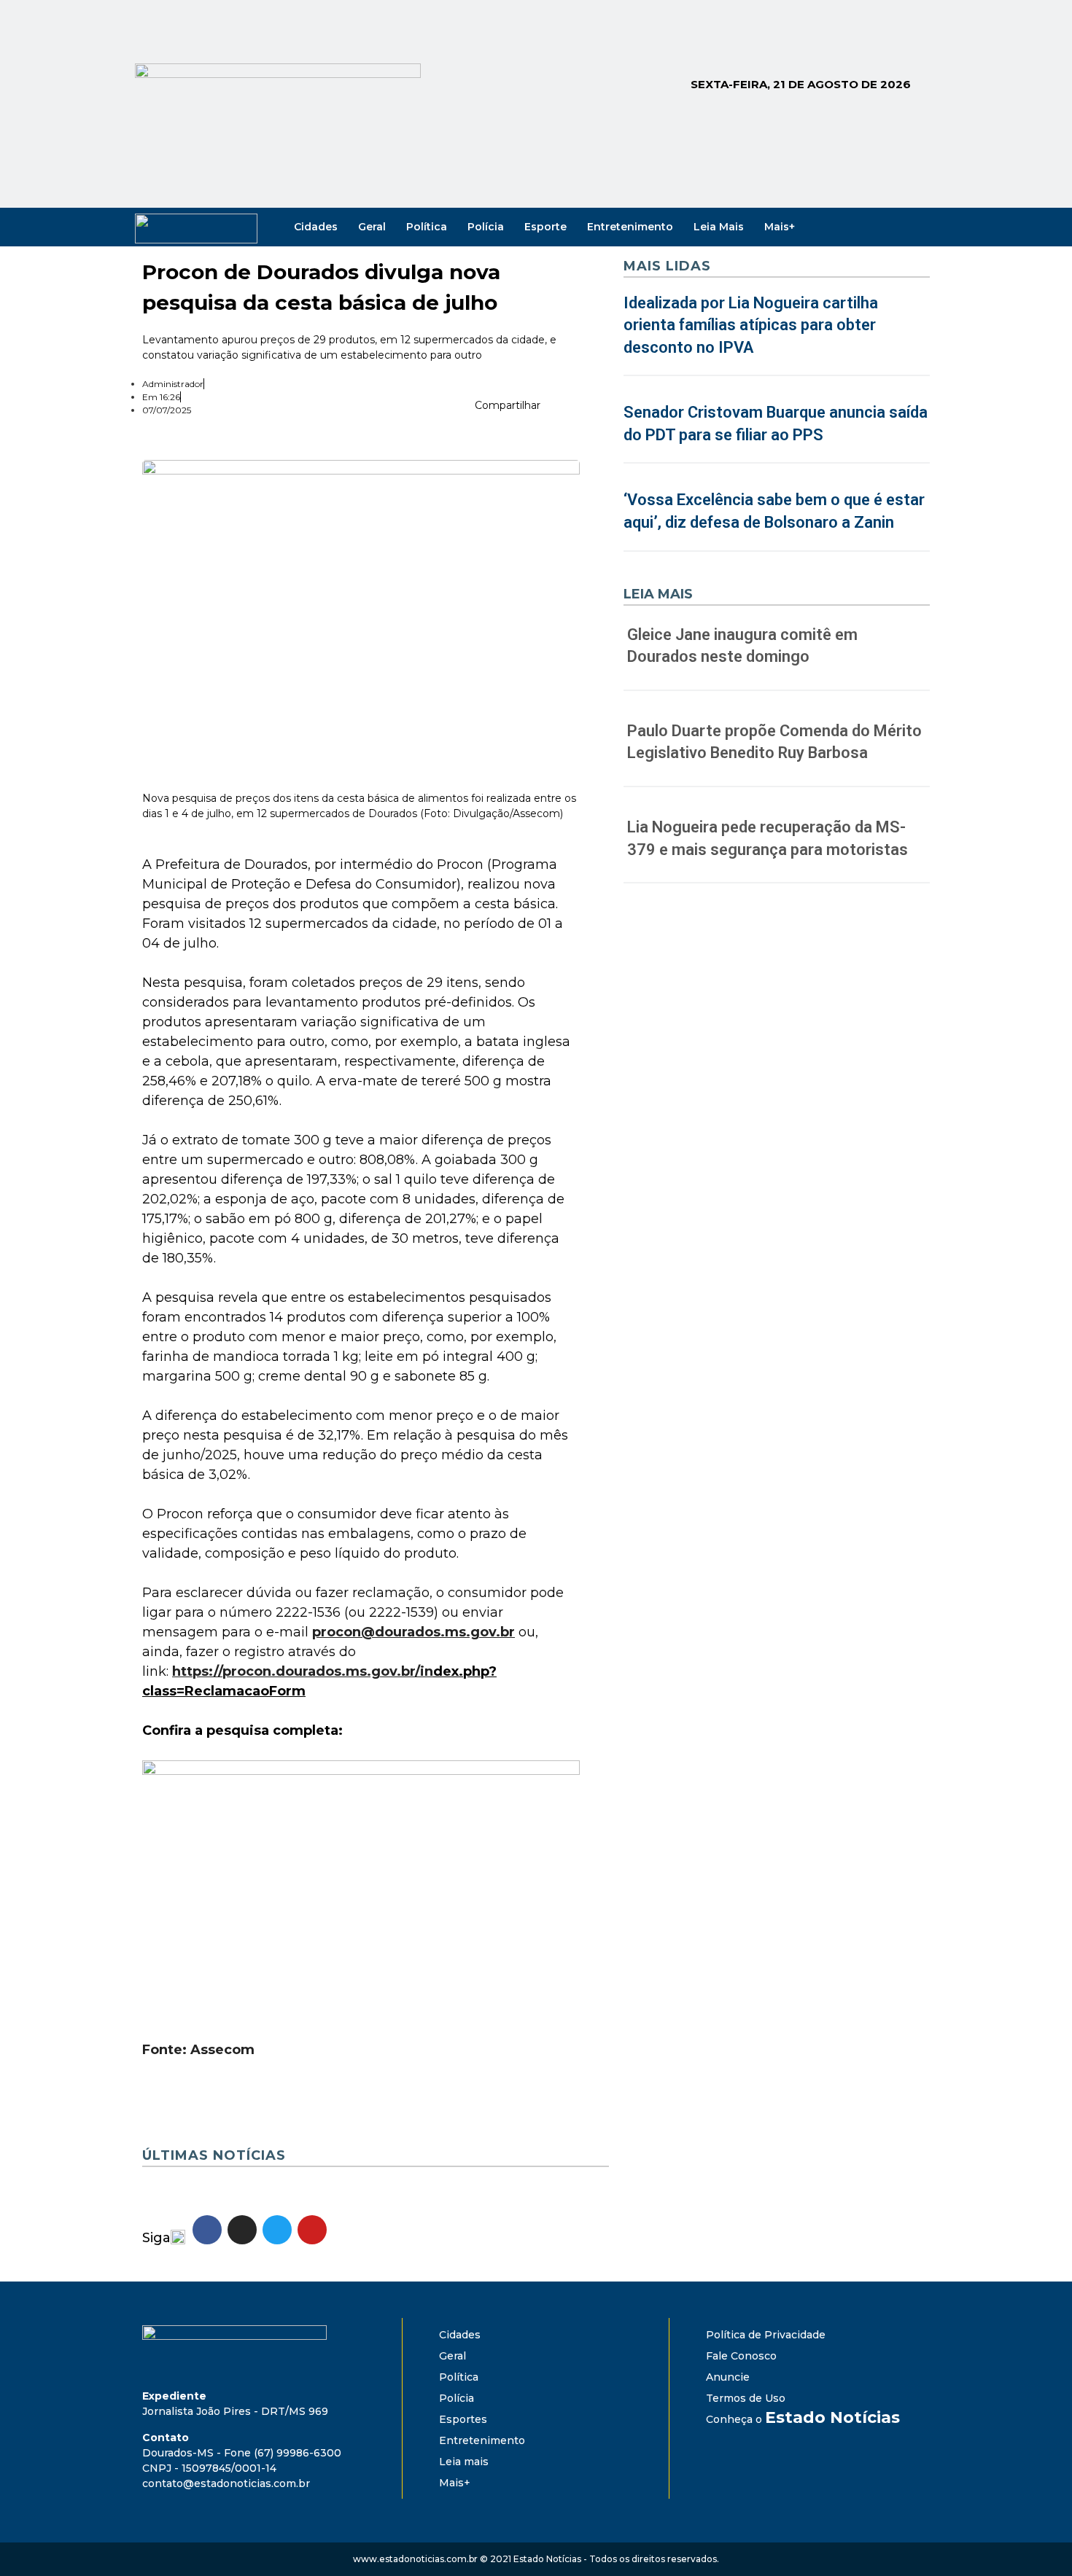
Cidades (316, 227)
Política (427, 227)
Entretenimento (630, 227)
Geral (372, 227)
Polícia (486, 227)
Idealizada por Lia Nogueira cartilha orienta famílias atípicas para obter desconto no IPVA (751, 325)
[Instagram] (876, 227)
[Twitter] (896, 227)
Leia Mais (719, 227)
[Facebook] (855, 227)
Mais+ (780, 227)
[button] (556, 408)
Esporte (545, 227)
